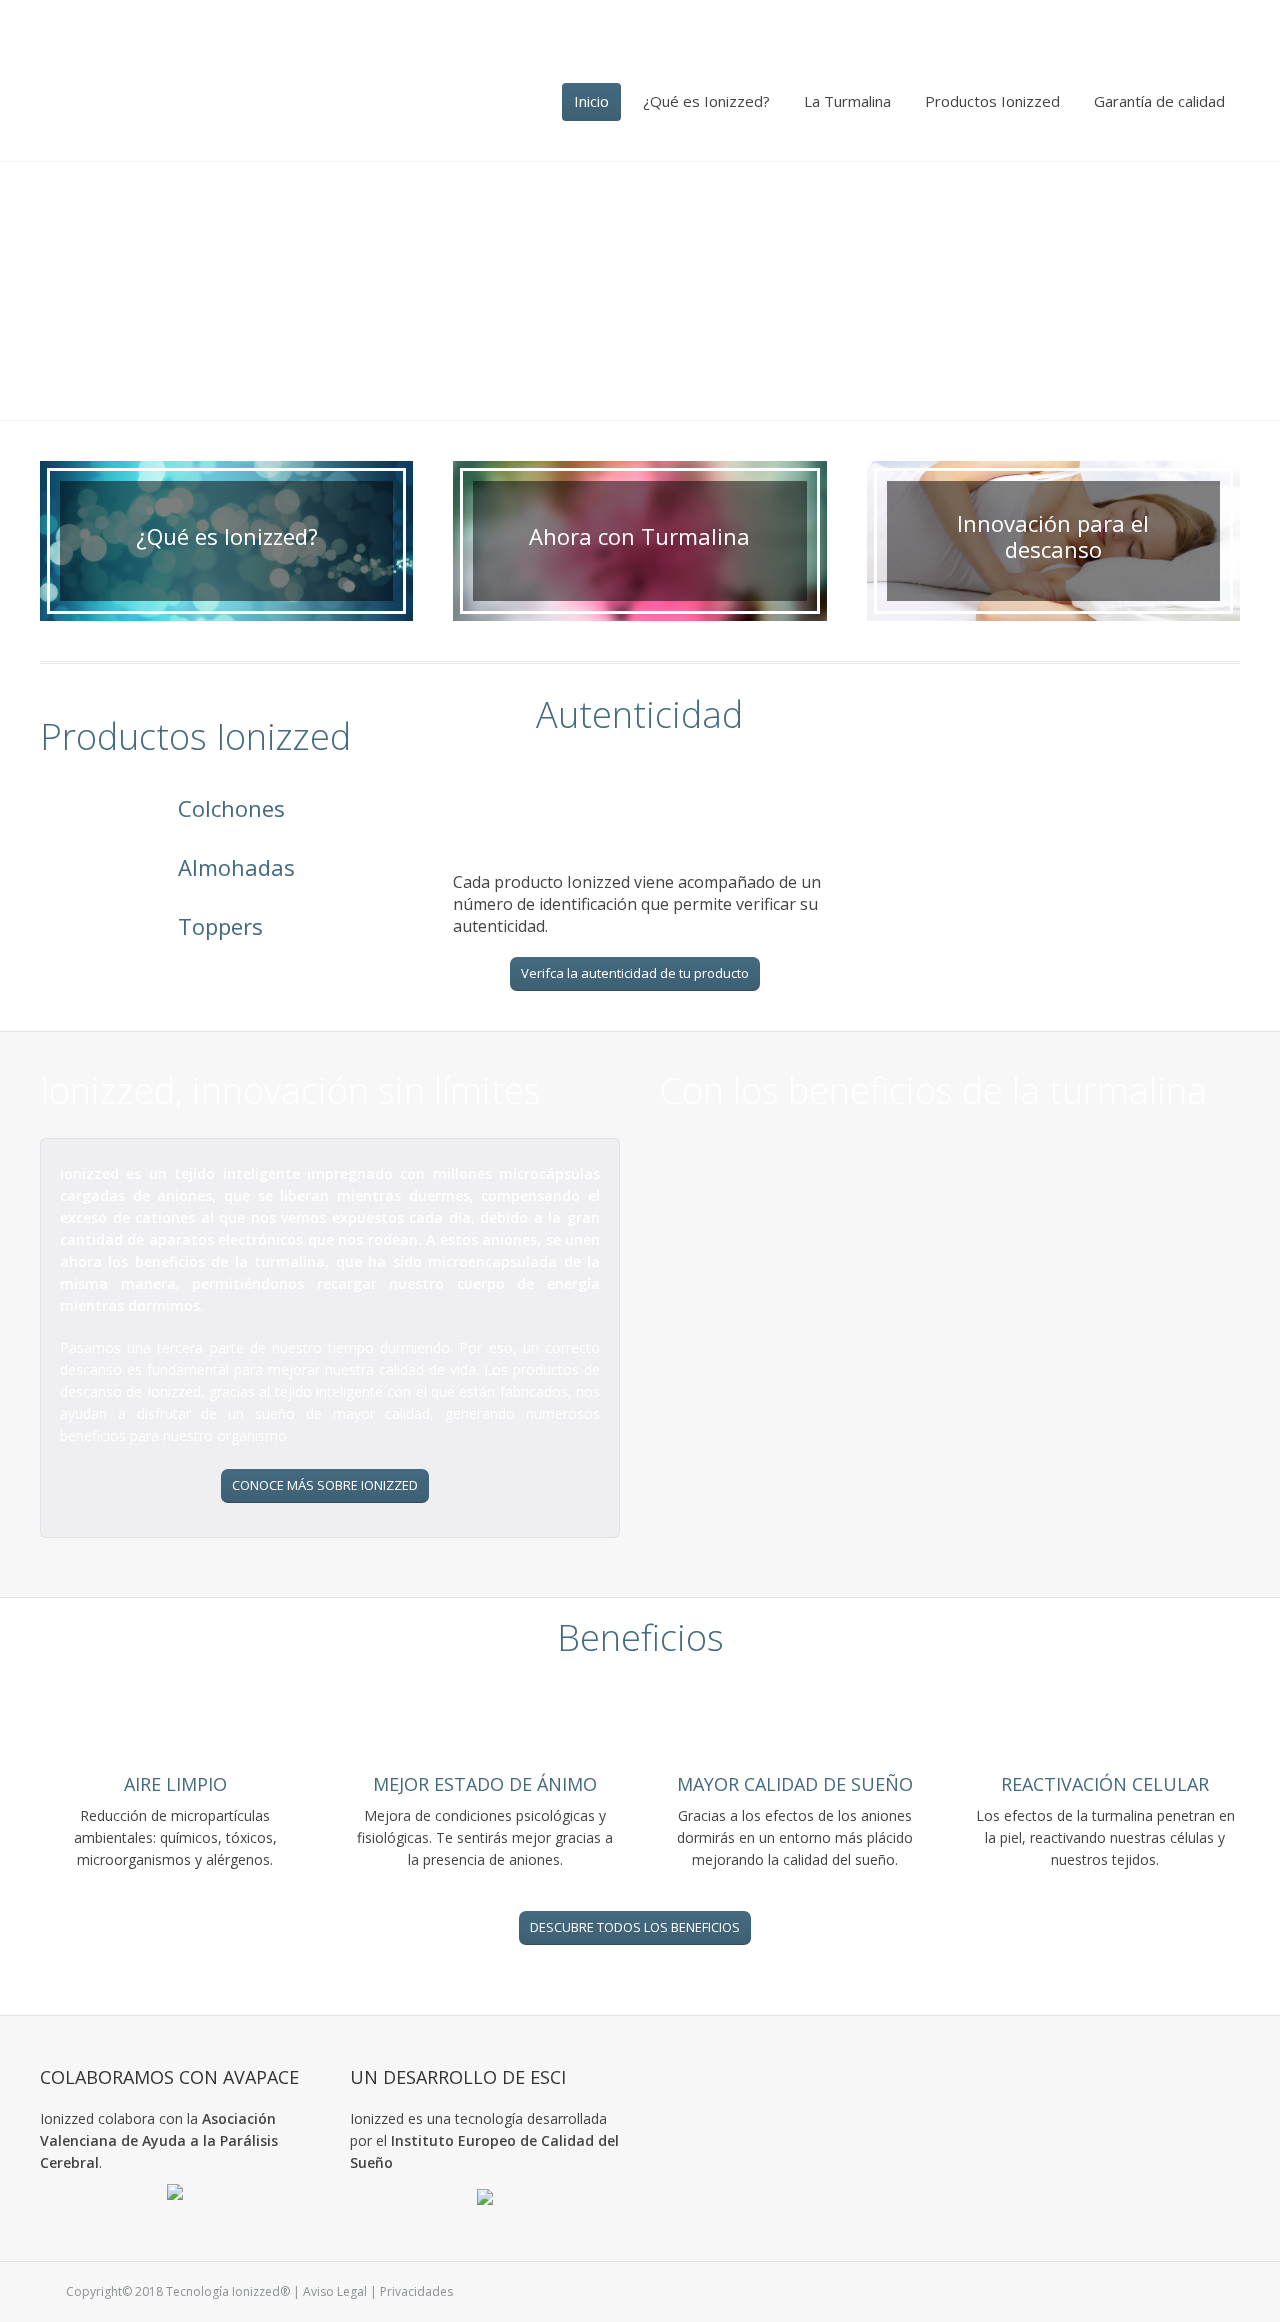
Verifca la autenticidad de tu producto (635, 973)
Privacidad (410, 2291)
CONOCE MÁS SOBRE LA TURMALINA (945, 1495)
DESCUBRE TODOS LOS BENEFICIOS (635, 1927)
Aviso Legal (335, 2291)
